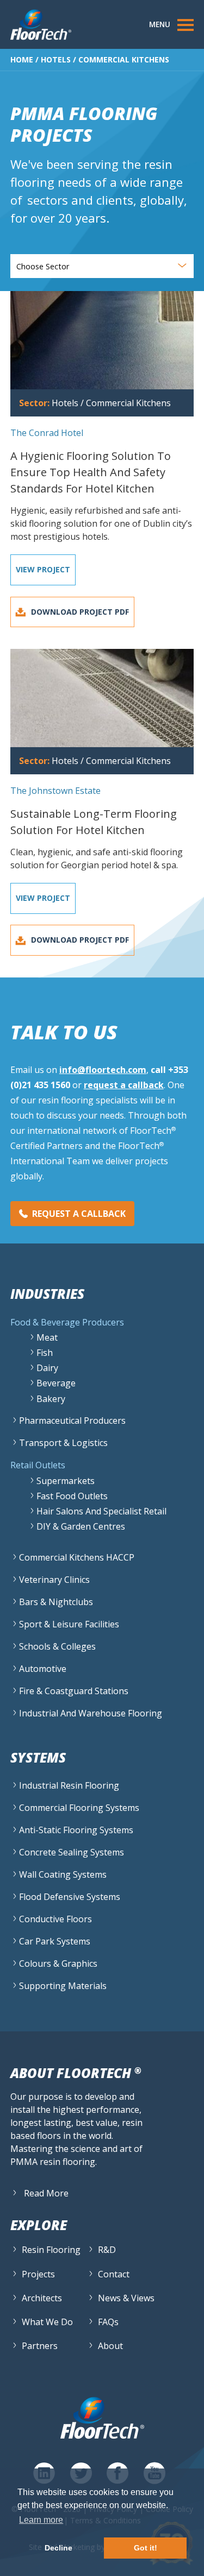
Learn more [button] (41, 2520)
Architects (42, 2298)
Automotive (43, 1669)
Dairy (47, 1368)
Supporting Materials (63, 1986)
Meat (47, 1337)
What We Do (47, 2322)
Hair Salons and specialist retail (101, 1511)
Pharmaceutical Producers (72, 1420)
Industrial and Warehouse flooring (91, 1713)
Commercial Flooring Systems (79, 1808)
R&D (107, 2250)
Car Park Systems (55, 1941)
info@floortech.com (103, 1070)
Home (22, 59)
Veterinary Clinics (54, 1580)
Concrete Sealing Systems (72, 1852)
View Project (43, 569)
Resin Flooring (51, 2250)
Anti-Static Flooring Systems (76, 1830)
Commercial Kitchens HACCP (77, 1557)
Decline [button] (58, 2548)
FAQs (108, 2322)
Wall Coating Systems (63, 1874)
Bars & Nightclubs (56, 1602)
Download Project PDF (80, 612)
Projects (38, 2274)
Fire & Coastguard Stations (74, 1691)
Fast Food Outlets (72, 1496)
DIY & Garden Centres (81, 1526)
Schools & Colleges (57, 1646)
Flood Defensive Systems (70, 1897)
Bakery (51, 1399)
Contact (114, 2274)
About (110, 2346)
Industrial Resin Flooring (69, 1785)
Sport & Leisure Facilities (69, 1624)
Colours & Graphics (58, 1963)
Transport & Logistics (63, 1443)
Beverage (56, 1383)
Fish (45, 1353)
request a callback (124, 1085)
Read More (46, 2193)
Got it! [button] (146, 2548)
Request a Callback (79, 1214)
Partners (40, 2346)
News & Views (126, 2298)
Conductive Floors (55, 1919)
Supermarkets (66, 1481)
